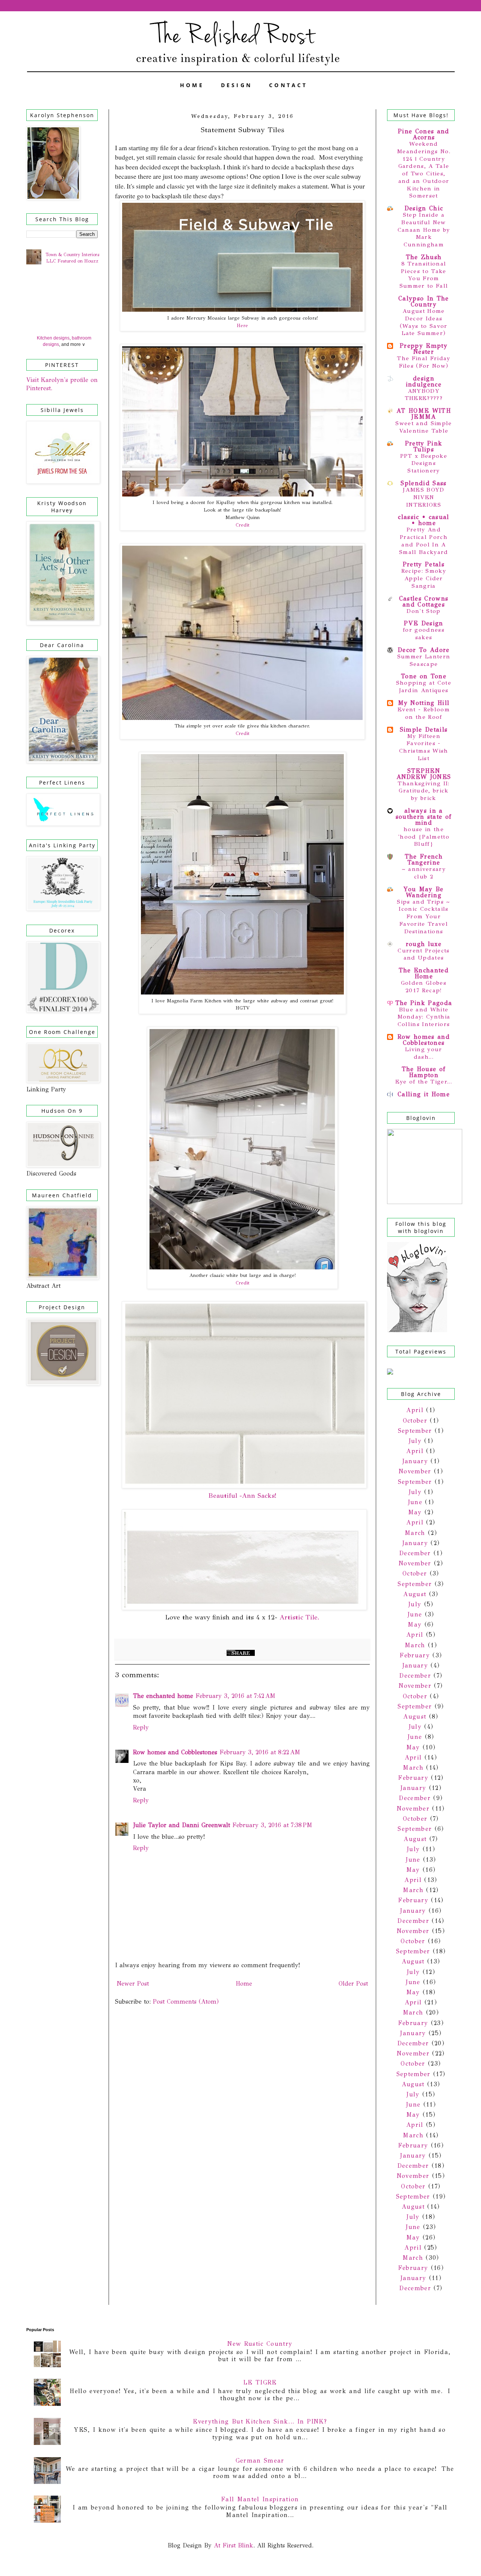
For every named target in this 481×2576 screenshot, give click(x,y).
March (415, 1533)
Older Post (353, 1984)
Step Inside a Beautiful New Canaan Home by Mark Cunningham (424, 230)
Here (242, 326)
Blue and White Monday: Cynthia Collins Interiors (424, 1017)
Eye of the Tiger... (424, 1082)
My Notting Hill (424, 703)
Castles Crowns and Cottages (424, 601)
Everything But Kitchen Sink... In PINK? (260, 2421)
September (415, 1431)
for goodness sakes (424, 634)
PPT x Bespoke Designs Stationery (424, 463)
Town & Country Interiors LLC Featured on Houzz (72, 258)
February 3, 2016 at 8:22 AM (260, 1752)
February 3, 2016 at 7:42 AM (235, 1696)
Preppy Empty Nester (424, 349)
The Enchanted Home (424, 973)
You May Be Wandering (424, 892)
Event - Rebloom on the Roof (424, 713)
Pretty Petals (424, 564)
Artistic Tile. (299, 1617)
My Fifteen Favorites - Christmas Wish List (424, 747)
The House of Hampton (424, 1072)
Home (244, 1984)
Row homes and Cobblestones (175, 1752)
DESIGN (237, 85)
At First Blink (232, 2545)
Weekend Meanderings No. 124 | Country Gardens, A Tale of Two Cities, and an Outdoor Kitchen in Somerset (424, 170)
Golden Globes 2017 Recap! (424, 987)
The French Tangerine (424, 859)
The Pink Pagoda (424, 1003)
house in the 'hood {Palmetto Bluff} (424, 837)
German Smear (260, 2461)
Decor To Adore (424, 650)
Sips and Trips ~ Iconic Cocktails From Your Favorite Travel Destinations (424, 917)
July (415, 1441)
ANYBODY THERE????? (424, 395)
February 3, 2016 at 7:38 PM (272, 1825)
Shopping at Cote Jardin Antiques (424, 687)
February (415, 1655)
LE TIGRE (260, 2382)
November (415, 1471)
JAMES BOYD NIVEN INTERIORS (424, 497)
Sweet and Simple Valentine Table (424, 427)
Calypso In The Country (424, 301)
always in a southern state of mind (424, 817)
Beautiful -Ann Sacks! (242, 1495)
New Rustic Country (260, 2344)
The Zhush (424, 257)
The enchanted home (163, 1696)
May (415, 1512)
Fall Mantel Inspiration (260, 2499)
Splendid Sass (424, 483)
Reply (141, 1727)
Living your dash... (424, 1053)
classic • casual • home (424, 520)
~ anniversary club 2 (424, 873)
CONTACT (288, 85)
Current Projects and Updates (424, 954)
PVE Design (424, 623)
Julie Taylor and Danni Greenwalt (182, 1825)
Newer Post (133, 1984)
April (415, 1410)
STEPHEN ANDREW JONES (424, 774)
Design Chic (424, 208)
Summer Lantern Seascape (424, 660)
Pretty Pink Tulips (424, 446)
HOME (192, 85)
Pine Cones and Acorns (424, 134)
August (415, 1594)
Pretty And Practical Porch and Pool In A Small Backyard (424, 541)
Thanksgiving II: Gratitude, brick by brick (424, 791)
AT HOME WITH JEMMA (424, 414)
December (415, 1553)
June (415, 1502)
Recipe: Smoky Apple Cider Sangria (424, 578)
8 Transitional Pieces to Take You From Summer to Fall (424, 275)
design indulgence (424, 381)
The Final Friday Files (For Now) (424, 362)
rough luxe (424, 944)
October (415, 1421)
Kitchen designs (53, 338)
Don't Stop (424, 611)
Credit (243, 525)
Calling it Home (424, 1094)
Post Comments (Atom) (186, 2002)
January (415, 1461)
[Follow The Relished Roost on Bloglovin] (417, 1330)
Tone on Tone (424, 676)
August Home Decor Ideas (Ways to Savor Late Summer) (424, 322)
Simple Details (424, 730)
